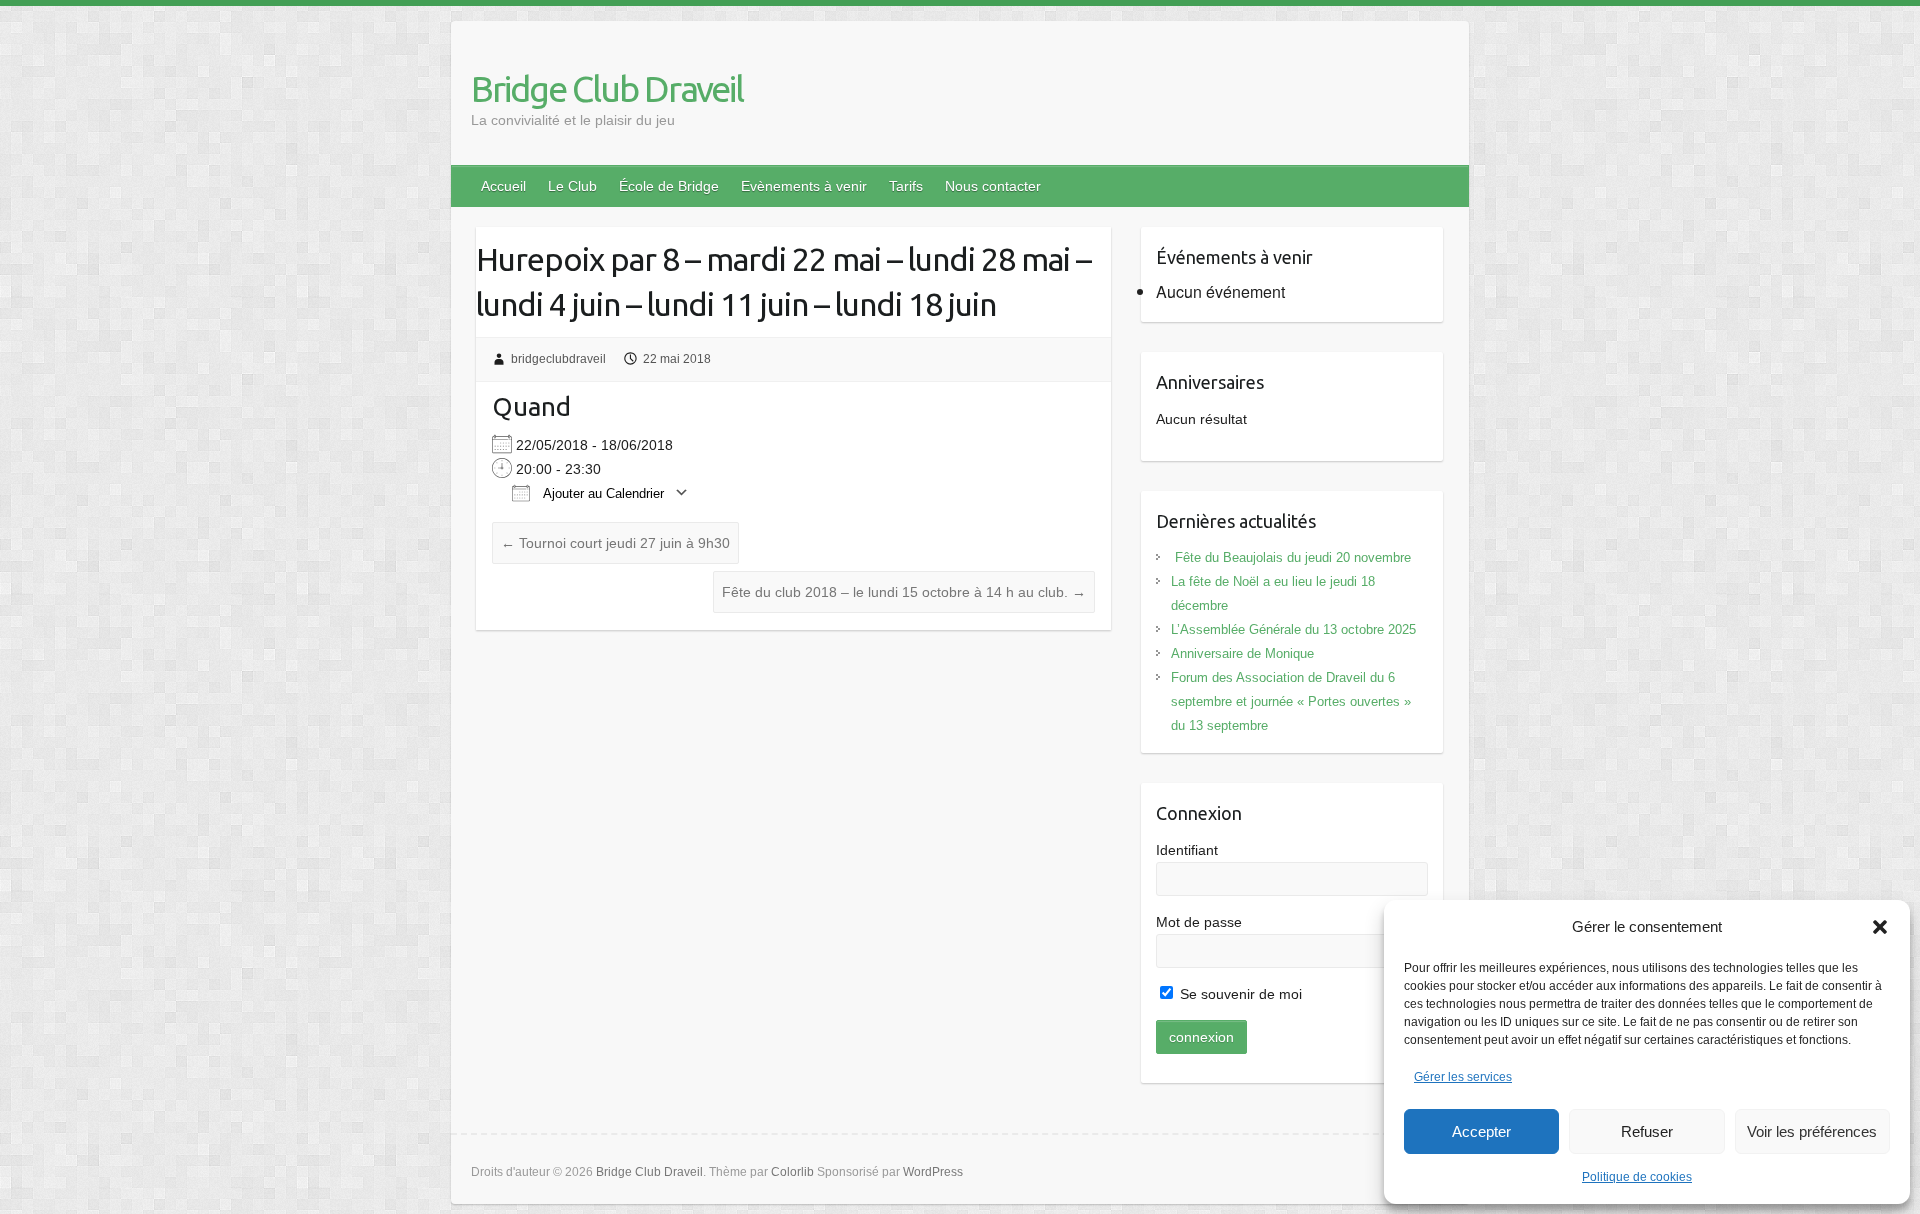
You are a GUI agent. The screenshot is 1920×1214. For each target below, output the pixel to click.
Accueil (503, 186)
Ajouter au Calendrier (602, 493)
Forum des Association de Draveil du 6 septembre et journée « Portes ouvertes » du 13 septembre (1291, 701)
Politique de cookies (1637, 1177)
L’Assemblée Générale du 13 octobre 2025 (1293, 629)
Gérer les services (1463, 1077)
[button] (1880, 927)
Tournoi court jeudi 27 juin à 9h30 (615, 543)
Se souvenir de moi (1239, 994)
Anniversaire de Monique (1242, 653)
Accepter (1481, 1131)
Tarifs (906, 186)
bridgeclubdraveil (558, 359)
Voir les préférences (1812, 1131)
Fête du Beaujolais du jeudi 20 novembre (1291, 557)
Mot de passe (1199, 922)
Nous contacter (993, 186)
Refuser (1647, 1131)
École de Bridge (669, 186)
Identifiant (1187, 850)
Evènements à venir (804, 186)
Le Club (572, 186)
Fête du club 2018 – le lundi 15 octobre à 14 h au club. (904, 592)
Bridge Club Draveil (607, 88)
